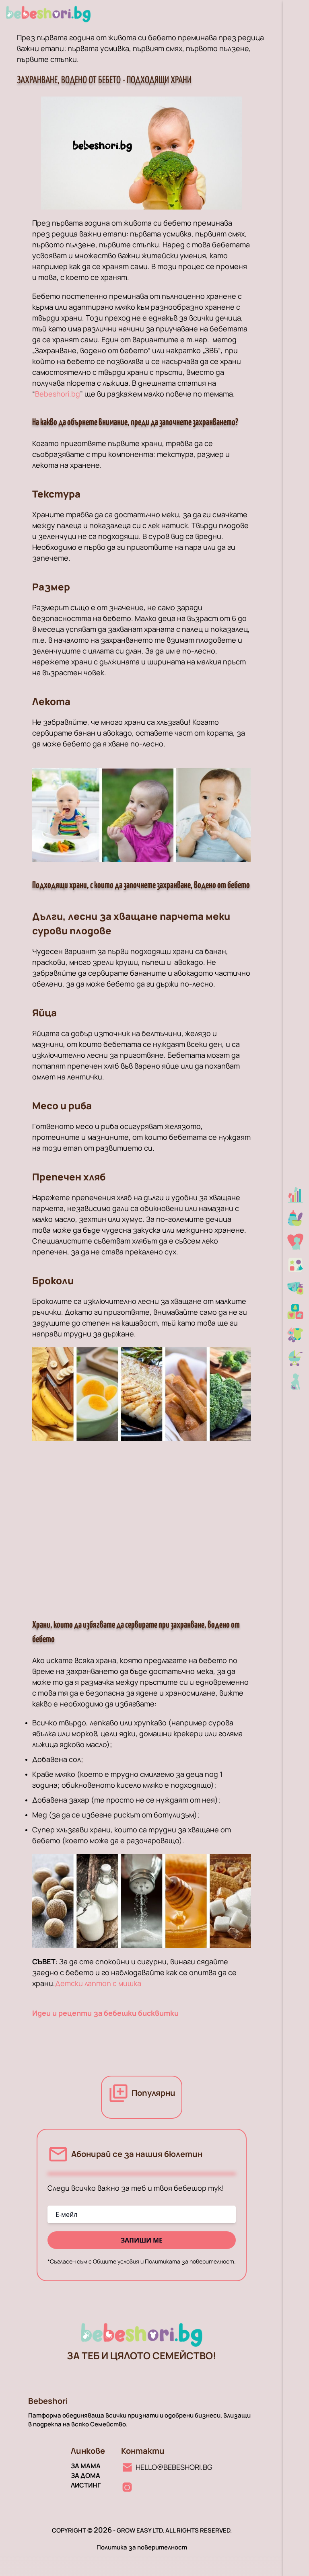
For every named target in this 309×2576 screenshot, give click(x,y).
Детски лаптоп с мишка (98, 1983)
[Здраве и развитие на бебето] (296, 1195)
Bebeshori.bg (58, 394)
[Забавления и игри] (296, 1265)
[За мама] (296, 1242)
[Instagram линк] (127, 2487)
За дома (85, 2475)
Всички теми (152, 277)
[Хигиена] (296, 1288)
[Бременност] (296, 1382)
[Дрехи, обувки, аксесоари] (296, 1335)
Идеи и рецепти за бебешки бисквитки (105, 2013)
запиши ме (142, 2240)
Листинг (86, 2485)
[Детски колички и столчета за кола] (296, 1358)
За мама (86, 2466)
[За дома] (296, 1312)
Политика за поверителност (142, 2547)
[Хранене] (296, 1218)
